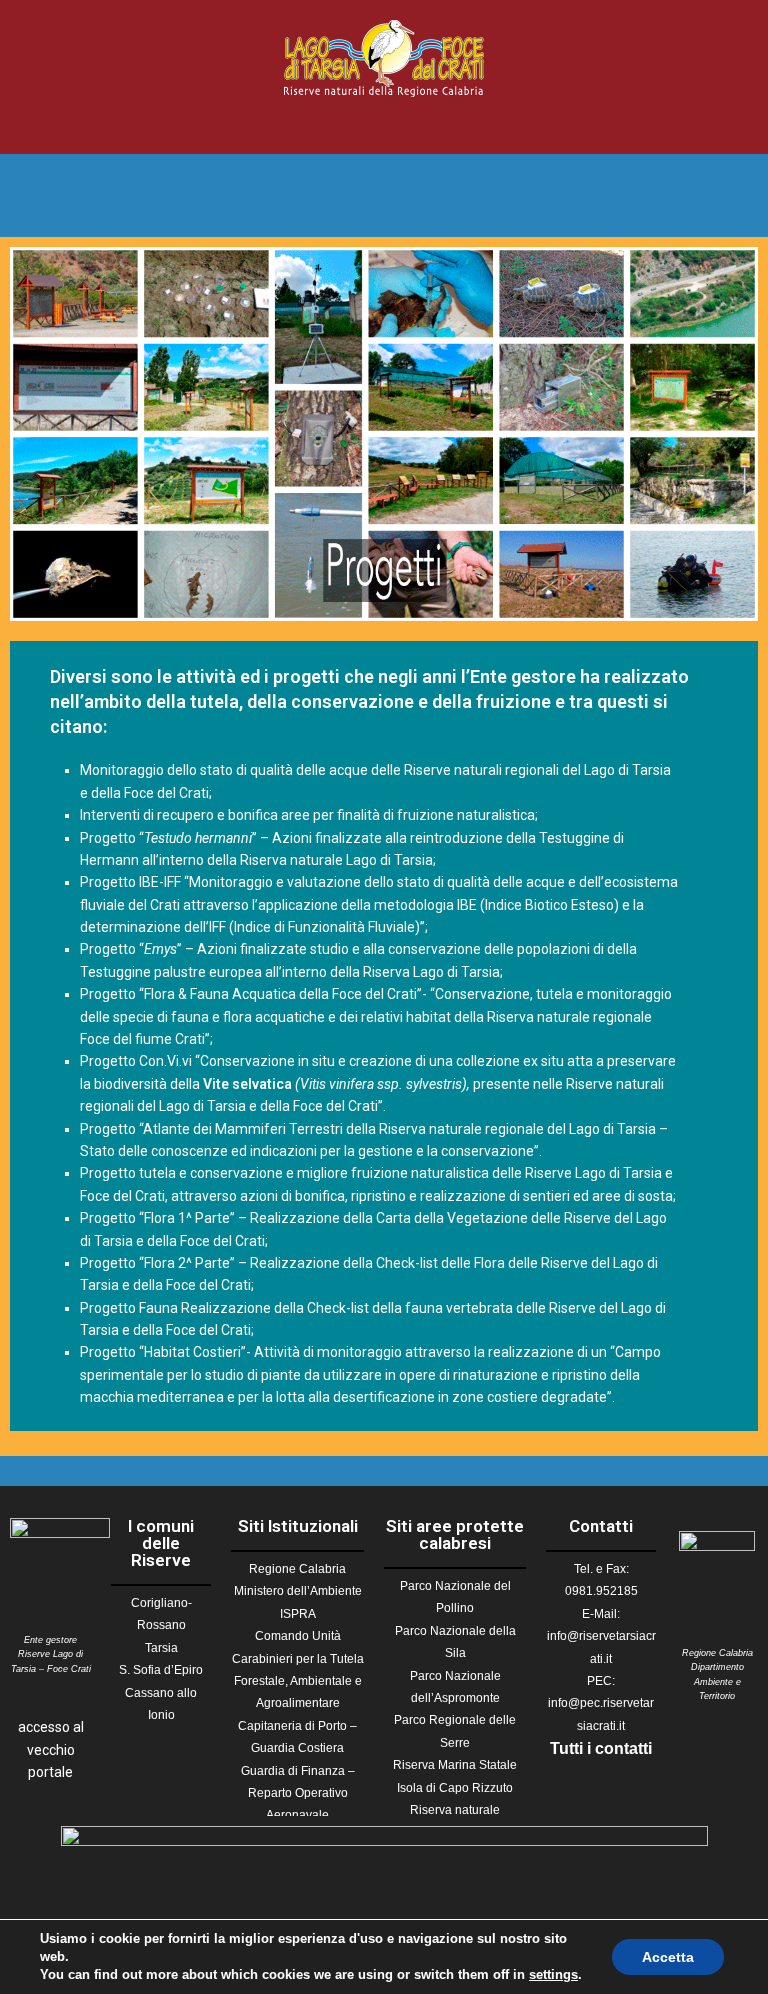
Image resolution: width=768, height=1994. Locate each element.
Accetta (668, 1957)
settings (553, 1974)
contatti (623, 1748)
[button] (384, 125)
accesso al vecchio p (51, 1749)
